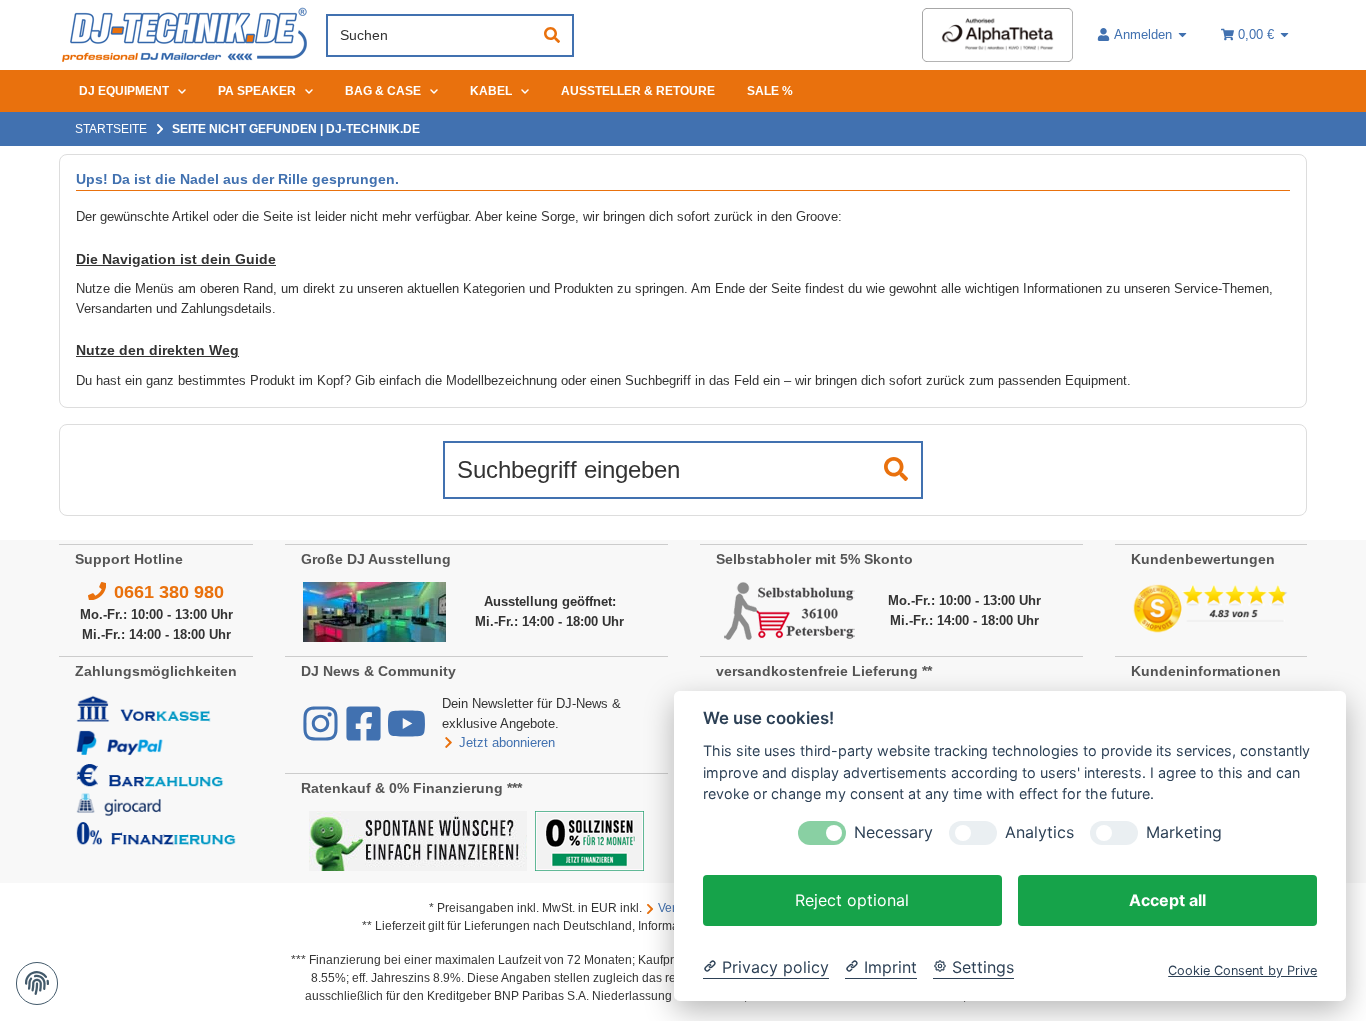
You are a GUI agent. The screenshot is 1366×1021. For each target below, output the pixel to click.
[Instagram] (322, 733)
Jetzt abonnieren (507, 742)
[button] (1143, 35)
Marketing (1184, 832)
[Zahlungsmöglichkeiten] (156, 769)
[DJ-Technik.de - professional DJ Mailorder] (184, 35)
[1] (896, 470)
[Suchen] (552, 35)
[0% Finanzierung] (589, 839)
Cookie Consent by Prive (1242, 970)
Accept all (1167, 900)
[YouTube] (406, 733)
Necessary (893, 832)
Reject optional (852, 900)
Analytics (1039, 832)
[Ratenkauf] (418, 839)
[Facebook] (365, 733)
